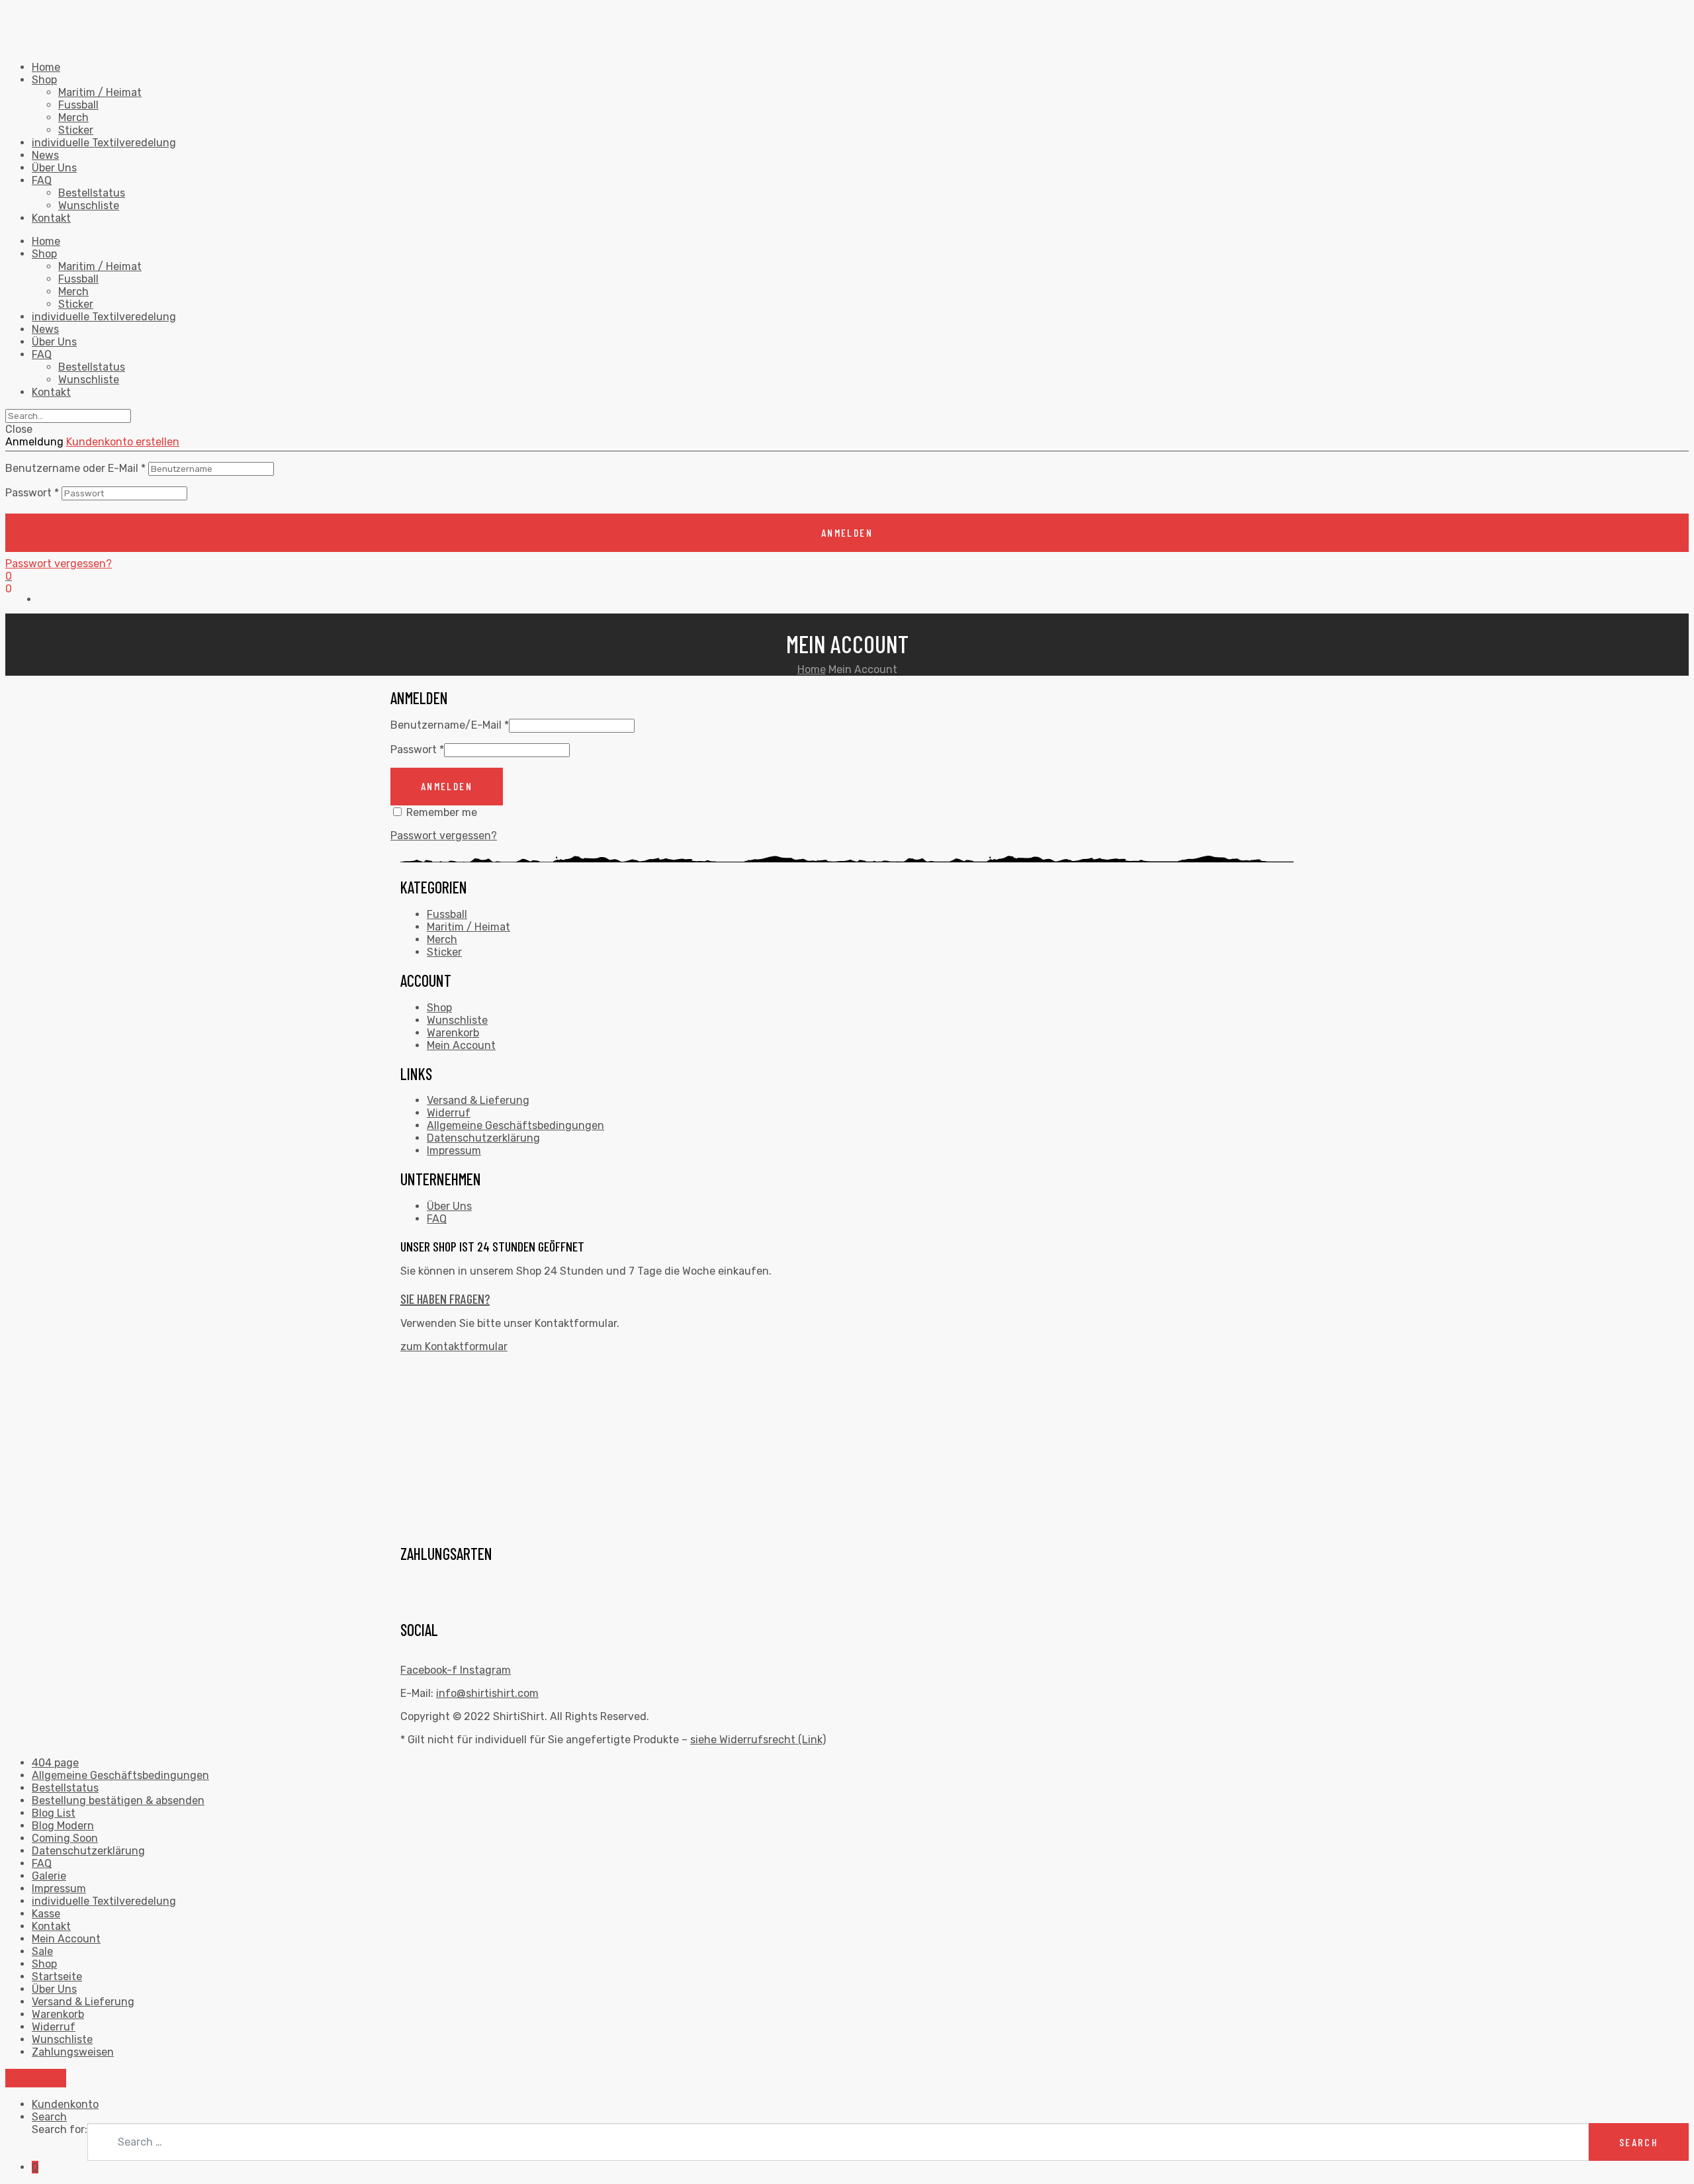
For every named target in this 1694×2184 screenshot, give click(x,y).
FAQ (42, 180)
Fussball (78, 105)
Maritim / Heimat (100, 92)
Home (46, 67)
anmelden (847, 532)
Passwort (32, 493)
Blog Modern (63, 1826)
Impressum (454, 1151)
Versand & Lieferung (478, 1100)
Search (49, 2117)
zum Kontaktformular (454, 1346)
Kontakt (51, 218)
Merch (73, 117)
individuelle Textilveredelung (104, 143)
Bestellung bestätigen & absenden (118, 1800)
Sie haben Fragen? (445, 1298)
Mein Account (461, 1045)
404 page (55, 1763)
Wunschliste (89, 205)
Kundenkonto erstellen (123, 442)
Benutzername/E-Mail (450, 725)
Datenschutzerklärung (483, 1138)
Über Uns (54, 168)
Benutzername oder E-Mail (75, 468)
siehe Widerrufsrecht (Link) (758, 1740)
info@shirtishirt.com (487, 1693)
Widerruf (449, 1113)
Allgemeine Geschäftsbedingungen (515, 1125)
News (45, 155)
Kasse (46, 1914)
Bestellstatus (92, 193)
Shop (44, 80)
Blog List (54, 1813)
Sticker (76, 130)
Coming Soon (65, 1838)
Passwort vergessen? (59, 564)
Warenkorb (453, 1033)
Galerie (49, 1876)
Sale (42, 1951)
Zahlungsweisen (73, 2052)
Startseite (57, 1977)
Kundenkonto (65, 2104)
